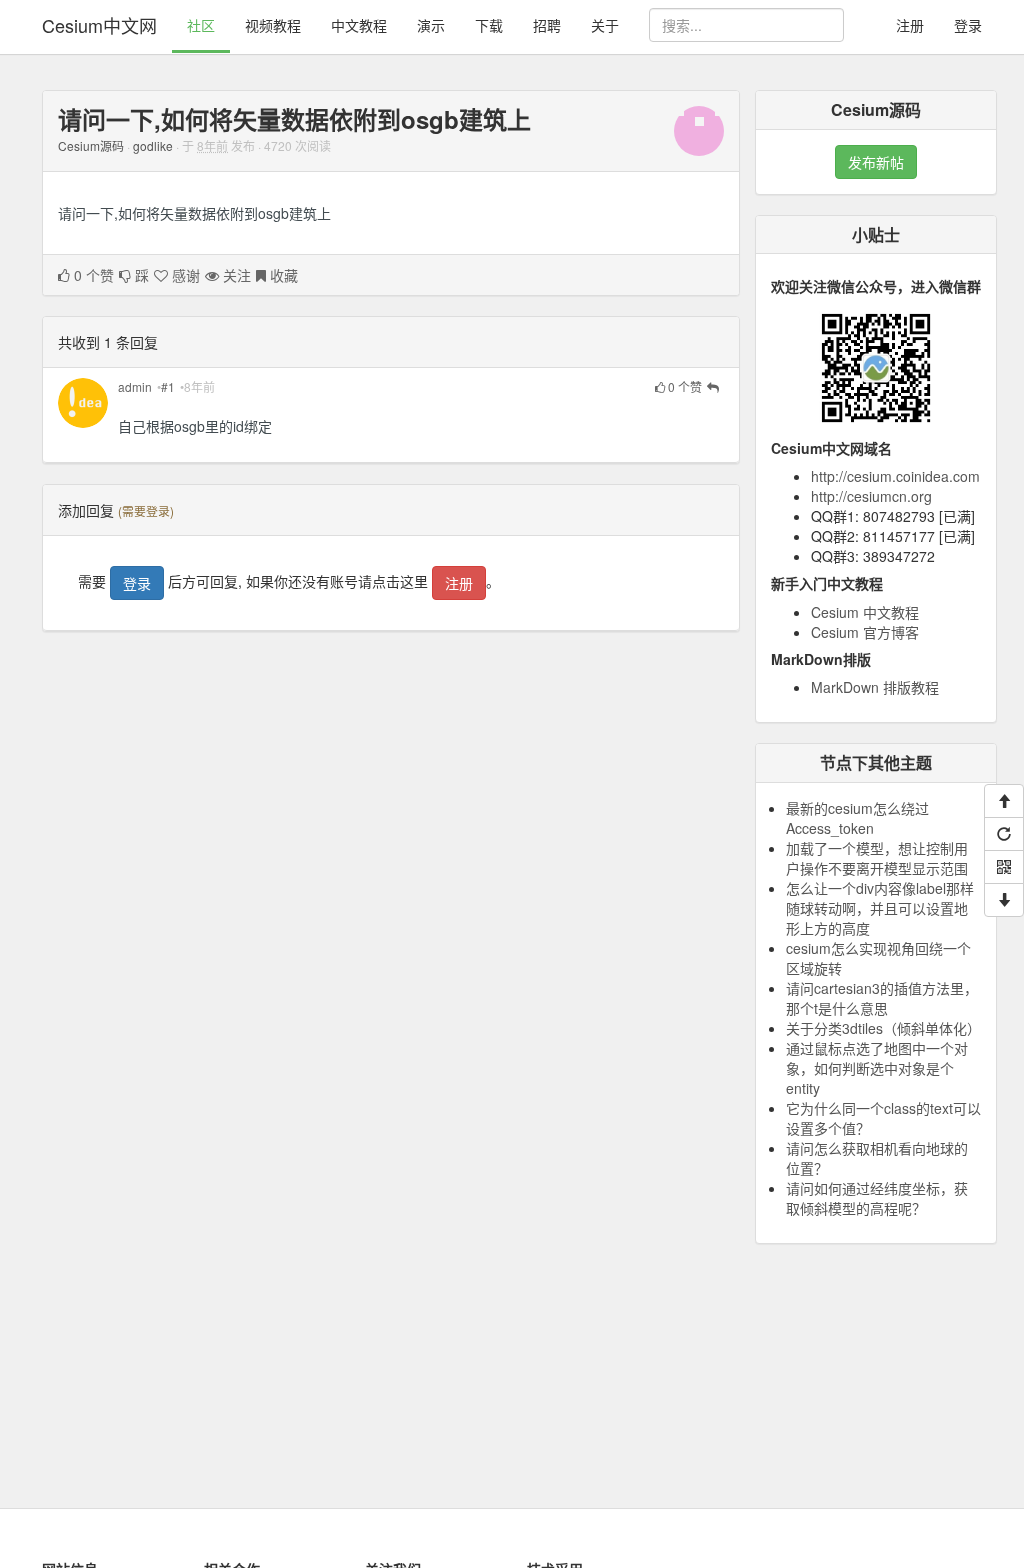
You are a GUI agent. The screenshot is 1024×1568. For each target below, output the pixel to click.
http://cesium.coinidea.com (895, 476)
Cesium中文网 (99, 25)
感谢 (184, 275)
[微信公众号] (1004, 867)
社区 (201, 25)
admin (135, 386)
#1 (168, 386)
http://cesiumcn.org (871, 496)
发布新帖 (876, 162)
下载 (489, 25)
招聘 (547, 25)
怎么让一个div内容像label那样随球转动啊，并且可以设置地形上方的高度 (880, 908)
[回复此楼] (713, 388)
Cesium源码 (91, 145)
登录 (968, 25)
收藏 (282, 275)
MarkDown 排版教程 (875, 687)
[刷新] (1004, 834)
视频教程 (273, 25)
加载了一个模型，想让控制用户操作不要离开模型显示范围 (877, 858)
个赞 (94, 275)
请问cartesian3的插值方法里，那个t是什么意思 (882, 998)
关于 (605, 25)
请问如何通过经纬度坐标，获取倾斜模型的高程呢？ (877, 1198)
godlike (153, 145)
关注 (235, 275)
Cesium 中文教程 (865, 612)
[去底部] (1004, 900)
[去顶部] (1004, 801)
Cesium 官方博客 (865, 632)
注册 (910, 25)
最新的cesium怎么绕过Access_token (857, 818)
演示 (431, 25)
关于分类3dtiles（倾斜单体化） (883, 1028)
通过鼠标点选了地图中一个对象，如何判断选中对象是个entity (877, 1068)
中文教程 (359, 25)
